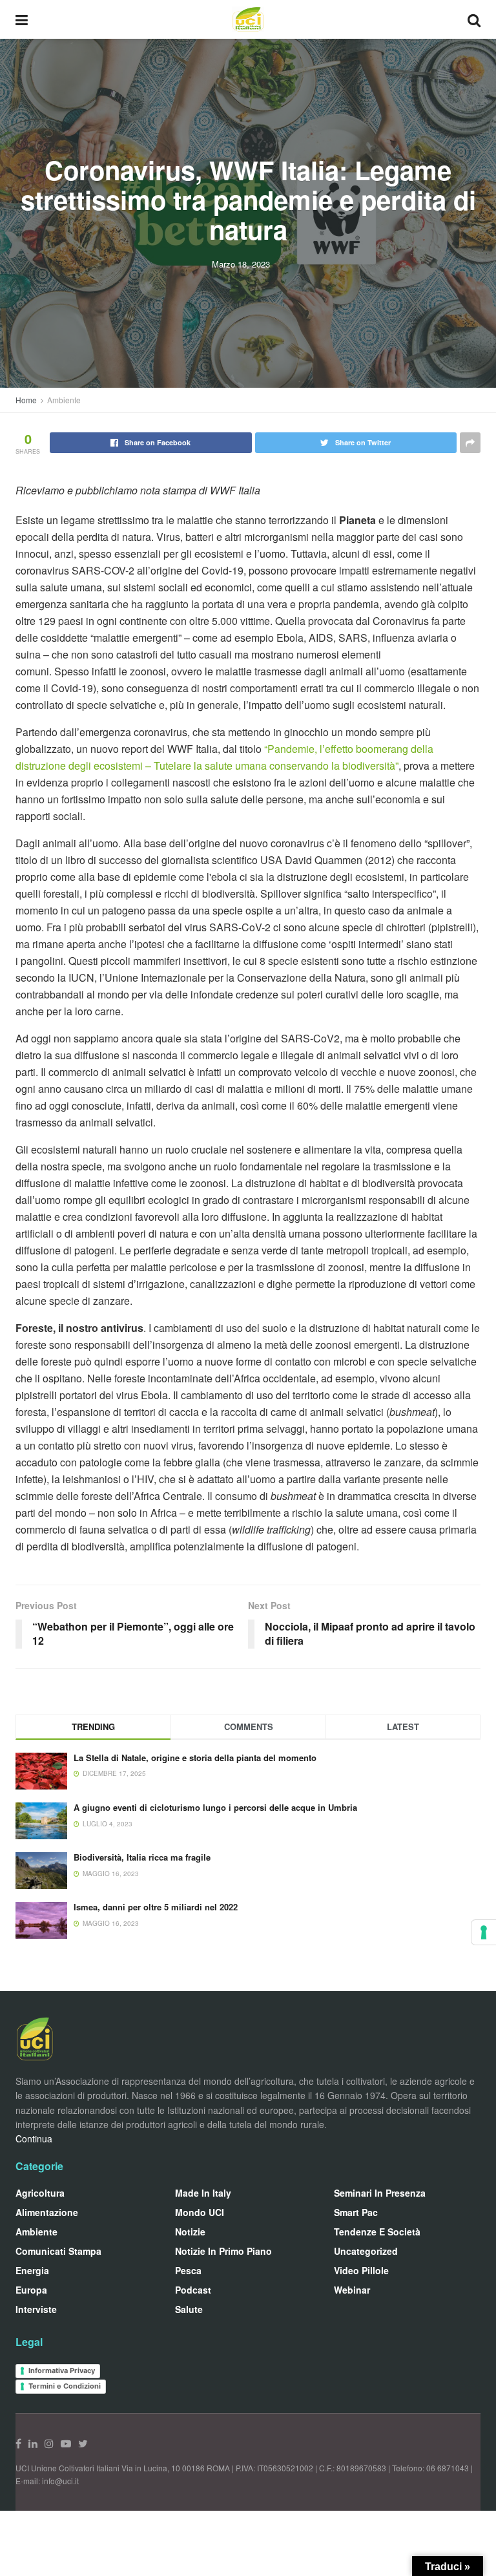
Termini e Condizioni (65, 2386)
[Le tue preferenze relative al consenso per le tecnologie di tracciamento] (484, 1932)
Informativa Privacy (62, 2370)
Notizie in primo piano (223, 2251)
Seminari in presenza (380, 2193)
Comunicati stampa (58, 2251)
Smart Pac (356, 2212)
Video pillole (361, 2270)
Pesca (188, 2270)
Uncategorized (366, 2251)
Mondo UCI (200, 2212)
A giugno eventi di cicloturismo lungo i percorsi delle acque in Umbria (215, 1807)
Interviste (36, 2309)
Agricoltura (40, 2193)
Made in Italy (203, 2193)
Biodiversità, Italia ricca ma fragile (142, 1857)
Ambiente (64, 400)
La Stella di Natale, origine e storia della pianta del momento (195, 1758)
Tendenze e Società (377, 2232)
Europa (31, 2290)
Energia (32, 2270)
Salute (189, 2309)
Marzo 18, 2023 (241, 264)
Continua (34, 2138)
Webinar (352, 2290)
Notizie (190, 2232)
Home (26, 400)
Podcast (193, 2290)
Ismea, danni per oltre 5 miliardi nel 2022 (156, 1907)
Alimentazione (47, 2212)
